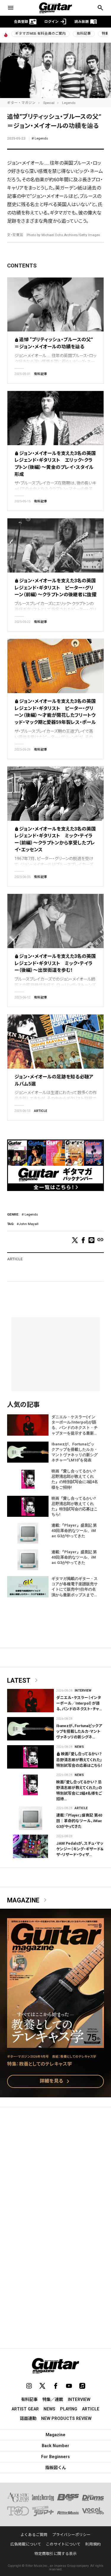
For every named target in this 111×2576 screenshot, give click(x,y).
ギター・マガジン (21, 103)
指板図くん (56, 2468)
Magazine (28, 1900)
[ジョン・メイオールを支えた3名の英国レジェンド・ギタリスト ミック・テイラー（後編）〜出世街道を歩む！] (55, 921)
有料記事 (84, 33)
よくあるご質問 (34, 2535)
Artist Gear (25, 2409)
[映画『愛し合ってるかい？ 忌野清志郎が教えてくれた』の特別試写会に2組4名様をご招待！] (30, 1785)
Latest (24, 1681)
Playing (69, 2409)
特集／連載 (53, 2399)
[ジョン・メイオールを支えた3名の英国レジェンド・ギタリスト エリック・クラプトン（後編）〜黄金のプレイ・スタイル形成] (55, 418)
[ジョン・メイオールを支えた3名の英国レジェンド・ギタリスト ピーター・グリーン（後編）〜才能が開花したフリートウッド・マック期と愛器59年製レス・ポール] (55, 666)
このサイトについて (63, 2544)
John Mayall (29, 1224)
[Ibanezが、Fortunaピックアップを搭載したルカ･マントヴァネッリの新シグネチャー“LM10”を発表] (30, 1729)
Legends (69, 103)
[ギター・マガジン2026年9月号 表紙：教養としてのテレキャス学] (55, 2044)
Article (41, 1111)
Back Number (55, 2446)
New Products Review (66, 2418)
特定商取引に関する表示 (55, 2554)
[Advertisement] (55, 2172)
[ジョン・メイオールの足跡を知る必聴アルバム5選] (55, 1042)
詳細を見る (56, 2081)
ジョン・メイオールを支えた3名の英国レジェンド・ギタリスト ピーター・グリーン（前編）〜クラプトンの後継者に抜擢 (55, 588)
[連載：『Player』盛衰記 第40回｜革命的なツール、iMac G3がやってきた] (30, 1818)
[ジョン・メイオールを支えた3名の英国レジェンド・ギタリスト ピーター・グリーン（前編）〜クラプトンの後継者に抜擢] (55, 545)
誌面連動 (28, 2418)
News (79, 1747)
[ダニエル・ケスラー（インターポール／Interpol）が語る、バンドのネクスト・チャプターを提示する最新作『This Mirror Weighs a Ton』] (30, 1701)
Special (49, 103)
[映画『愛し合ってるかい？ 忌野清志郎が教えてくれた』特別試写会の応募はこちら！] (30, 1757)
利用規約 (93, 2544)
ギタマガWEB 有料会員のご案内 (40, 33)
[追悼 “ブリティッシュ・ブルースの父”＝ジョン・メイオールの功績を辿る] (55, 305)
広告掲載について (26, 2544)
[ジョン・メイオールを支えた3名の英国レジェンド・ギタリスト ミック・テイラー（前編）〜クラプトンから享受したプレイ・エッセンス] (55, 794)
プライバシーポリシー (71, 2535)
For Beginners (55, 2457)
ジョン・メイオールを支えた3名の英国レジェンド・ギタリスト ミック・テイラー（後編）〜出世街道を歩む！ (55, 963)
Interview (83, 1691)
